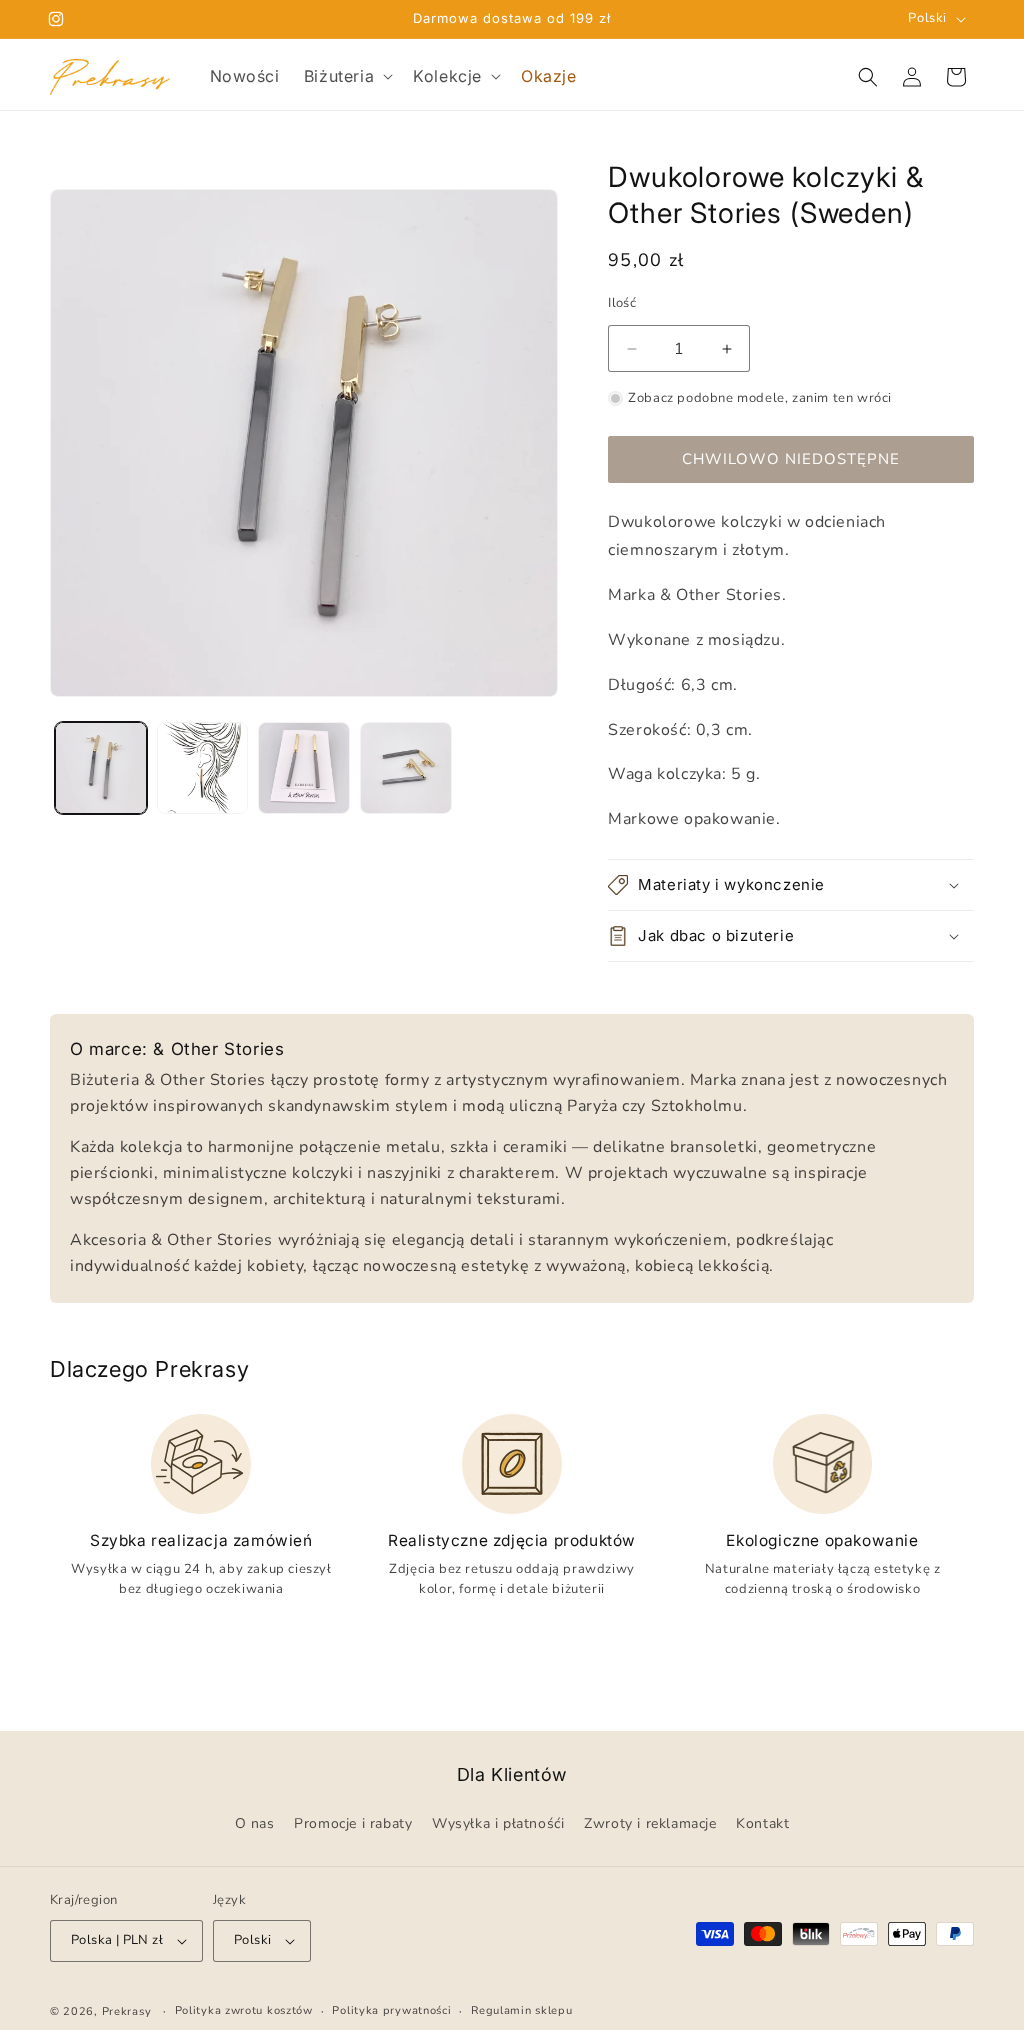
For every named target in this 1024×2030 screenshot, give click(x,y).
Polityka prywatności (391, 2010)
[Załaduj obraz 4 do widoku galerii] (406, 768)
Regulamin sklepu (521, 2010)
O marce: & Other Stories (177, 1049)
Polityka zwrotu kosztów (244, 2010)
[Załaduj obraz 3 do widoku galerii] (304, 768)
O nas (255, 1824)
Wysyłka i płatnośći (498, 1824)
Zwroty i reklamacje (650, 1824)
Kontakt (762, 1824)
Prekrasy (127, 2011)
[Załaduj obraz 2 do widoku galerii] (203, 768)
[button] (346, 76)
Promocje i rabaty (353, 1824)
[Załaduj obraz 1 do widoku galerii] (101, 768)
